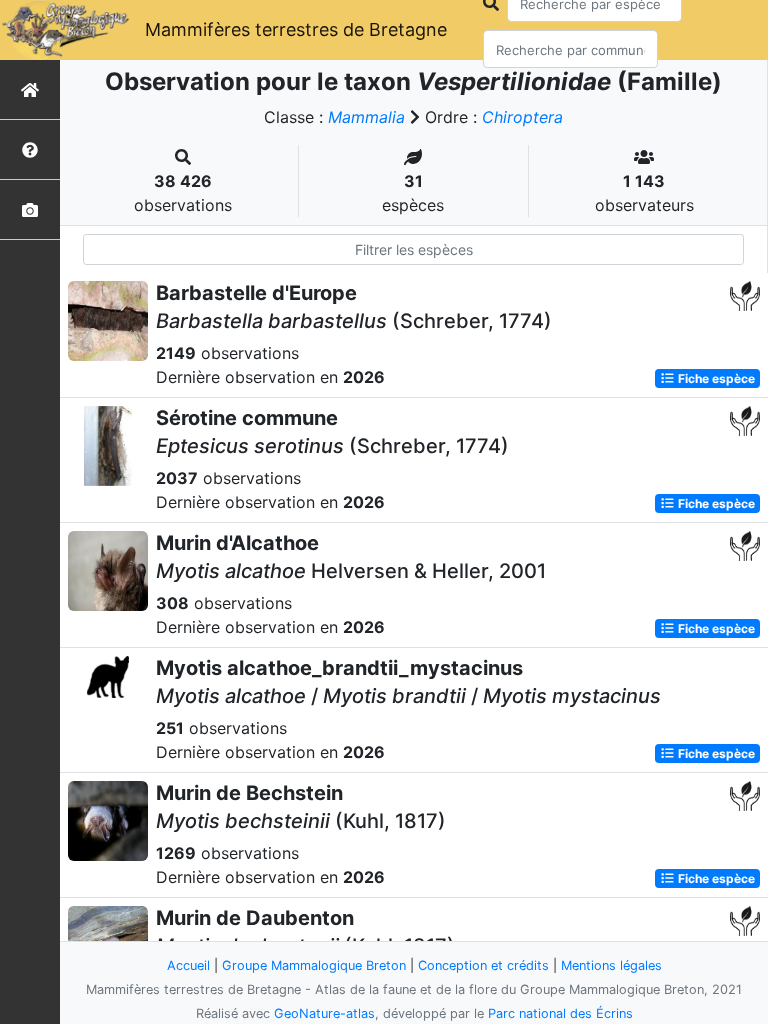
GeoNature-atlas (324, 1013)
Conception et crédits (483, 965)
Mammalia (366, 117)
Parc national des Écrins (560, 1013)
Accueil (188, 965)
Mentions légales (611, 965)
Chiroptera (522, 117)
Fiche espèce (715, 378)
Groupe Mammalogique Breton (314, 965)
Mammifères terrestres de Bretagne (296, 29)
